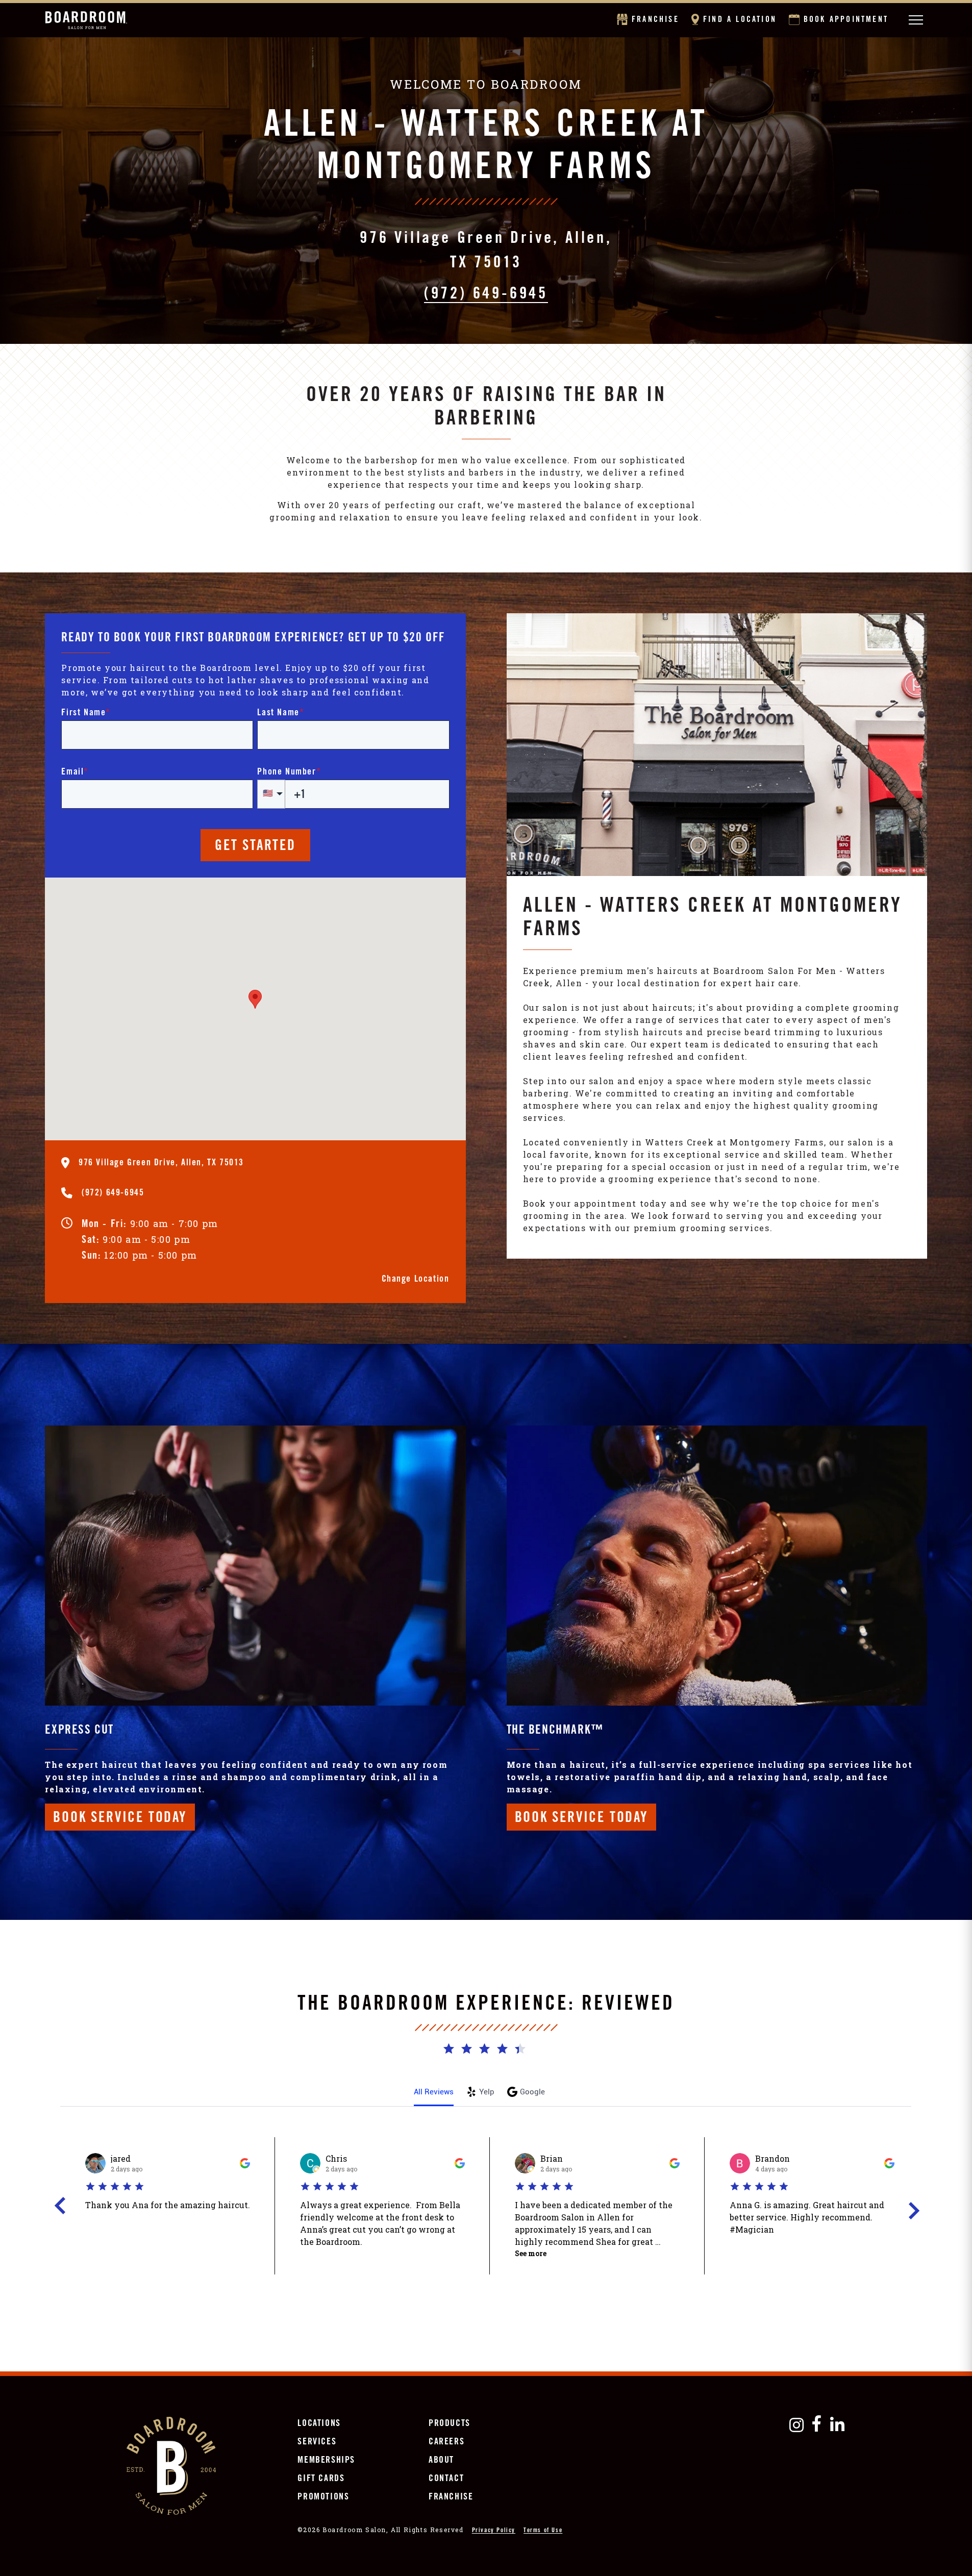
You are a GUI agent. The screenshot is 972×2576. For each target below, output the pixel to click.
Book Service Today (120, 1819)
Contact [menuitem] (446, 2479)
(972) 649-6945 (486, 296)
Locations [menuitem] (319, 2424)
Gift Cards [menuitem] (321, 2479)
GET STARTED (255, 847)
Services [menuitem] (317, 2442)
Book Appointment (845, 20)
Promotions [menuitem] (323, 2497)
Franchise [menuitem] (451, 2497)
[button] (255, 999)
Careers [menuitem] (446, 2442)
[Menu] (916, 20)
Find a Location (739, 20)
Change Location (416, 1280)
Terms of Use (543, 2531)
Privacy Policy (494, 2531)
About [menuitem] (441, 2461)
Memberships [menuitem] (326, 2461)
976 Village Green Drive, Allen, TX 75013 (486, 252)
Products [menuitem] (450, 2424)
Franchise (655, 20)
